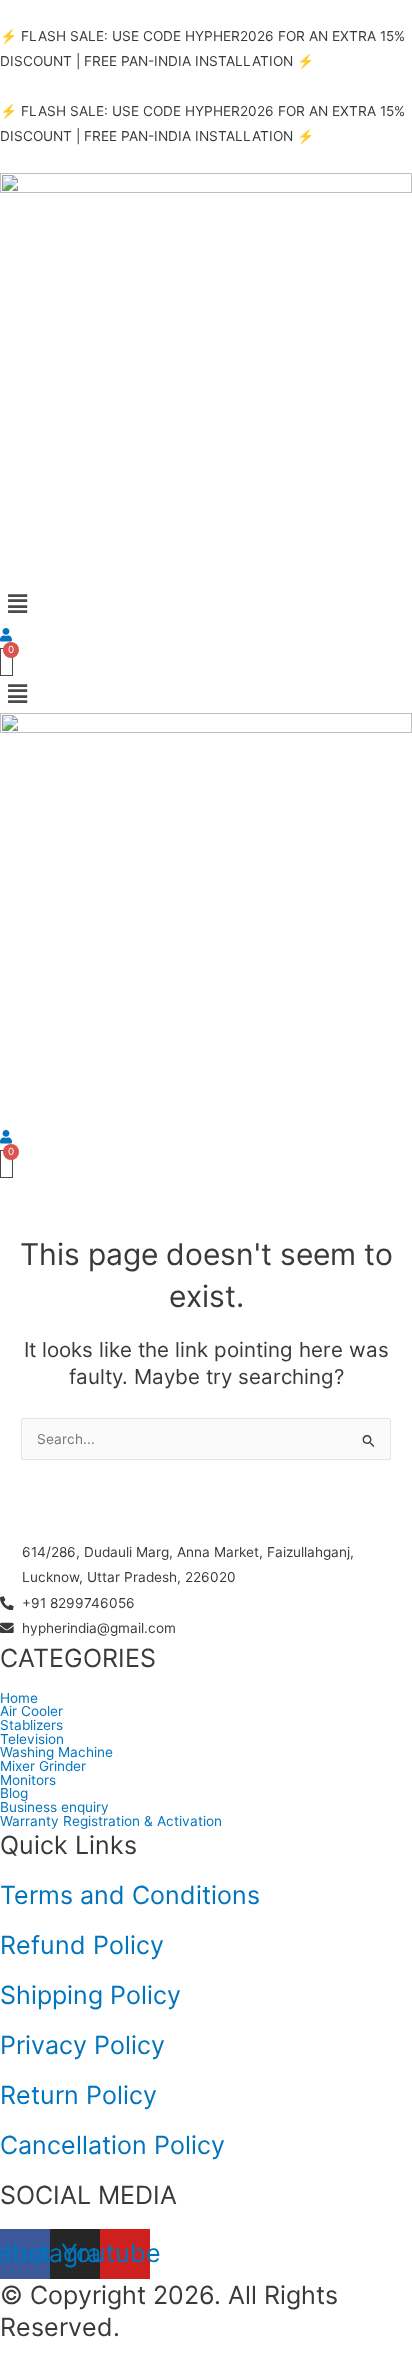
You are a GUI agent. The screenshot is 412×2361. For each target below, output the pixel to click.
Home (19, 1699)
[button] (206, 603)
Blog (14, 1794)
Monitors (28, 1781)
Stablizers (31, 1726)
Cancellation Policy (112, 2145)
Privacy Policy (82, 2045)
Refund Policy (82, 1945)
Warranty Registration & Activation (111, 1822)
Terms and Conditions (130, 1895)
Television (32, 1740)
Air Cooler (31, 1712)
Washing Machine (56, 1753)
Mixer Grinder (43, 1767)
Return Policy (78, 2095)
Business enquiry (54, 1808)
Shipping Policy (90, 1995)
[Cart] (6, 661)
